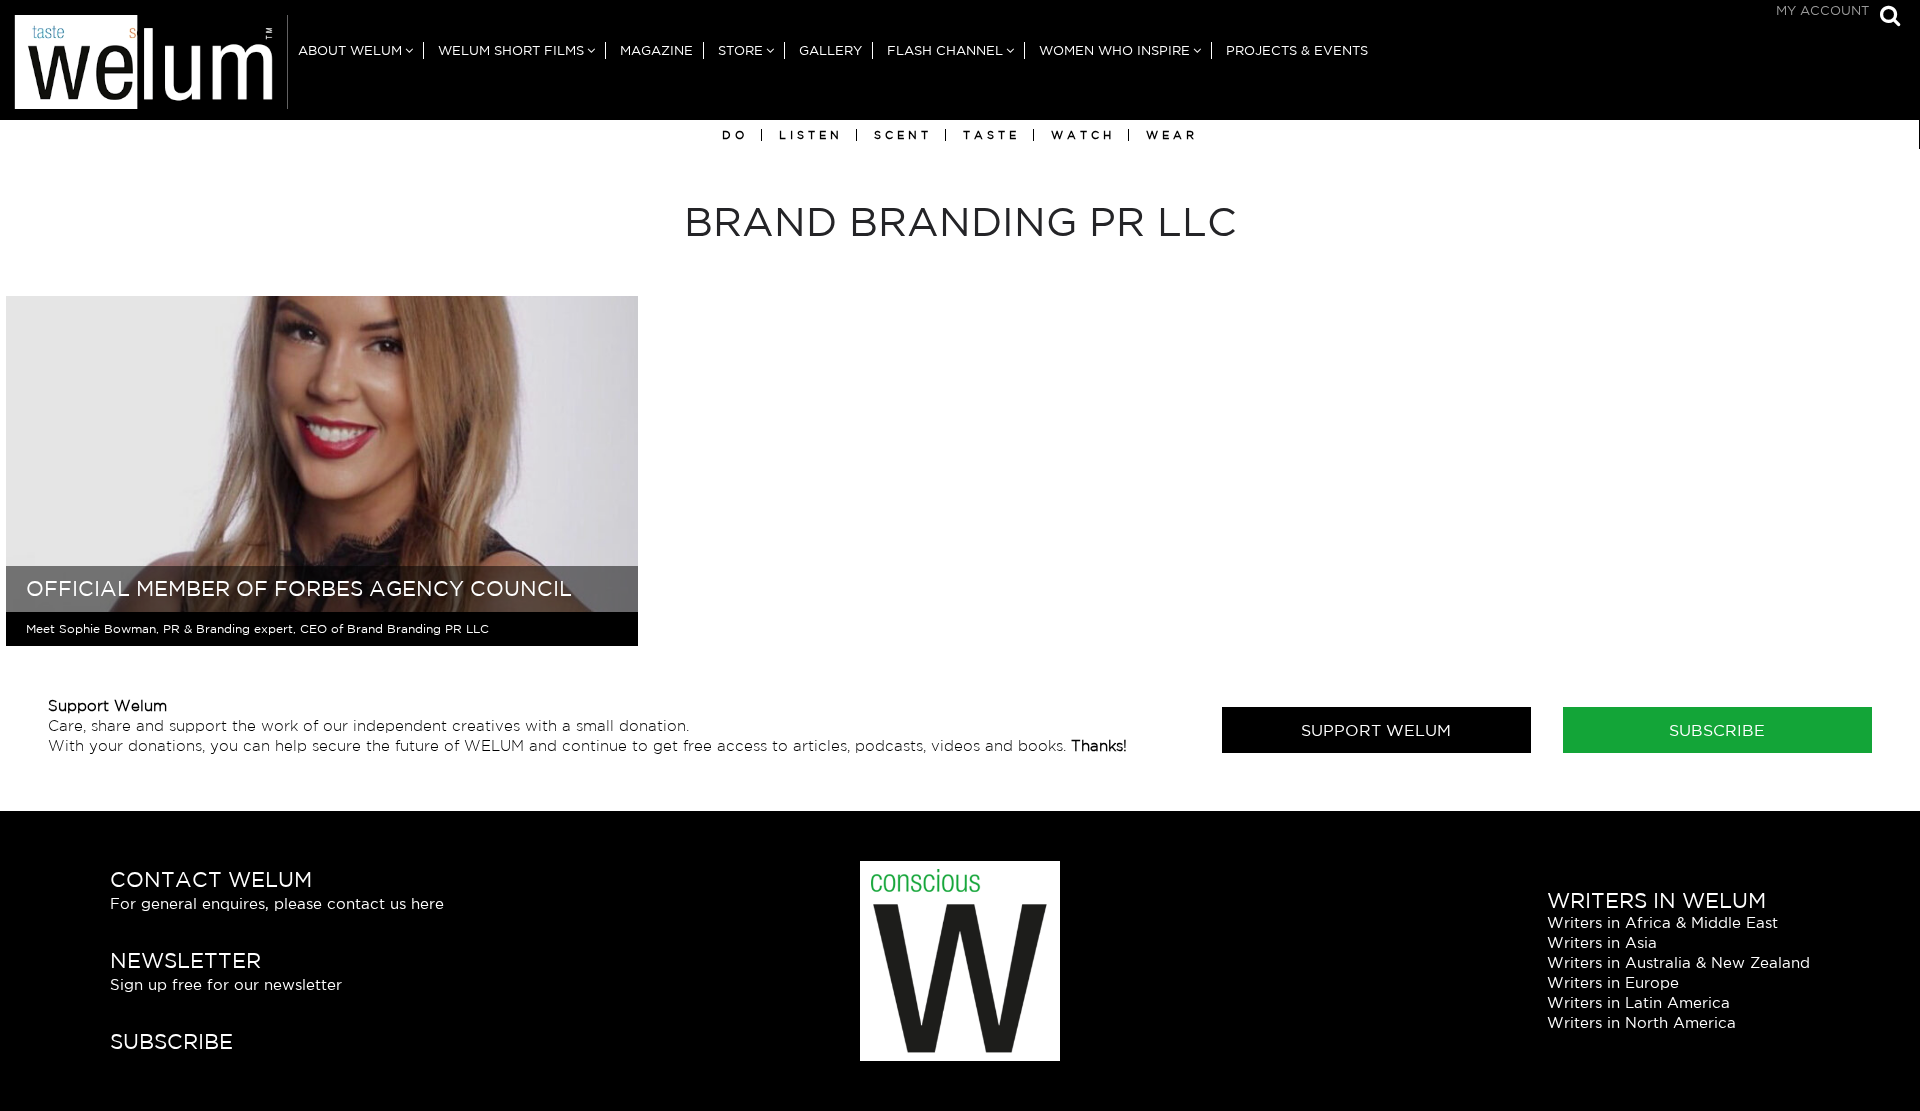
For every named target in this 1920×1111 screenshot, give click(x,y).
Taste (991, 135)
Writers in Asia (1602, 942)
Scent (903, 135)
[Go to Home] (144, 67)
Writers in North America (1641, 1022)
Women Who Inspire (1114, 50)
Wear (1172, 135)
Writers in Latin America (1638, 1002)
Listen (811, 135)
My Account (1822, 10)
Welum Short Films (511, 50)
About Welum (350, 50)
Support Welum (1376, 730)
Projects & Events (1297, 50)
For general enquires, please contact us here (277, 903)
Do (735, 135)
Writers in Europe (1613, 982)
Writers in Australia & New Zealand (1678, 962)
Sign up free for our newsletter (226, 984)
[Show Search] (1885, 17)
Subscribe (1717, 730)
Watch (1083, 135)
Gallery (830, 50)
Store (740, 50)
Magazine (656, 50)
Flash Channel (945, 50)
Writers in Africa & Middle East (1662, 922)
